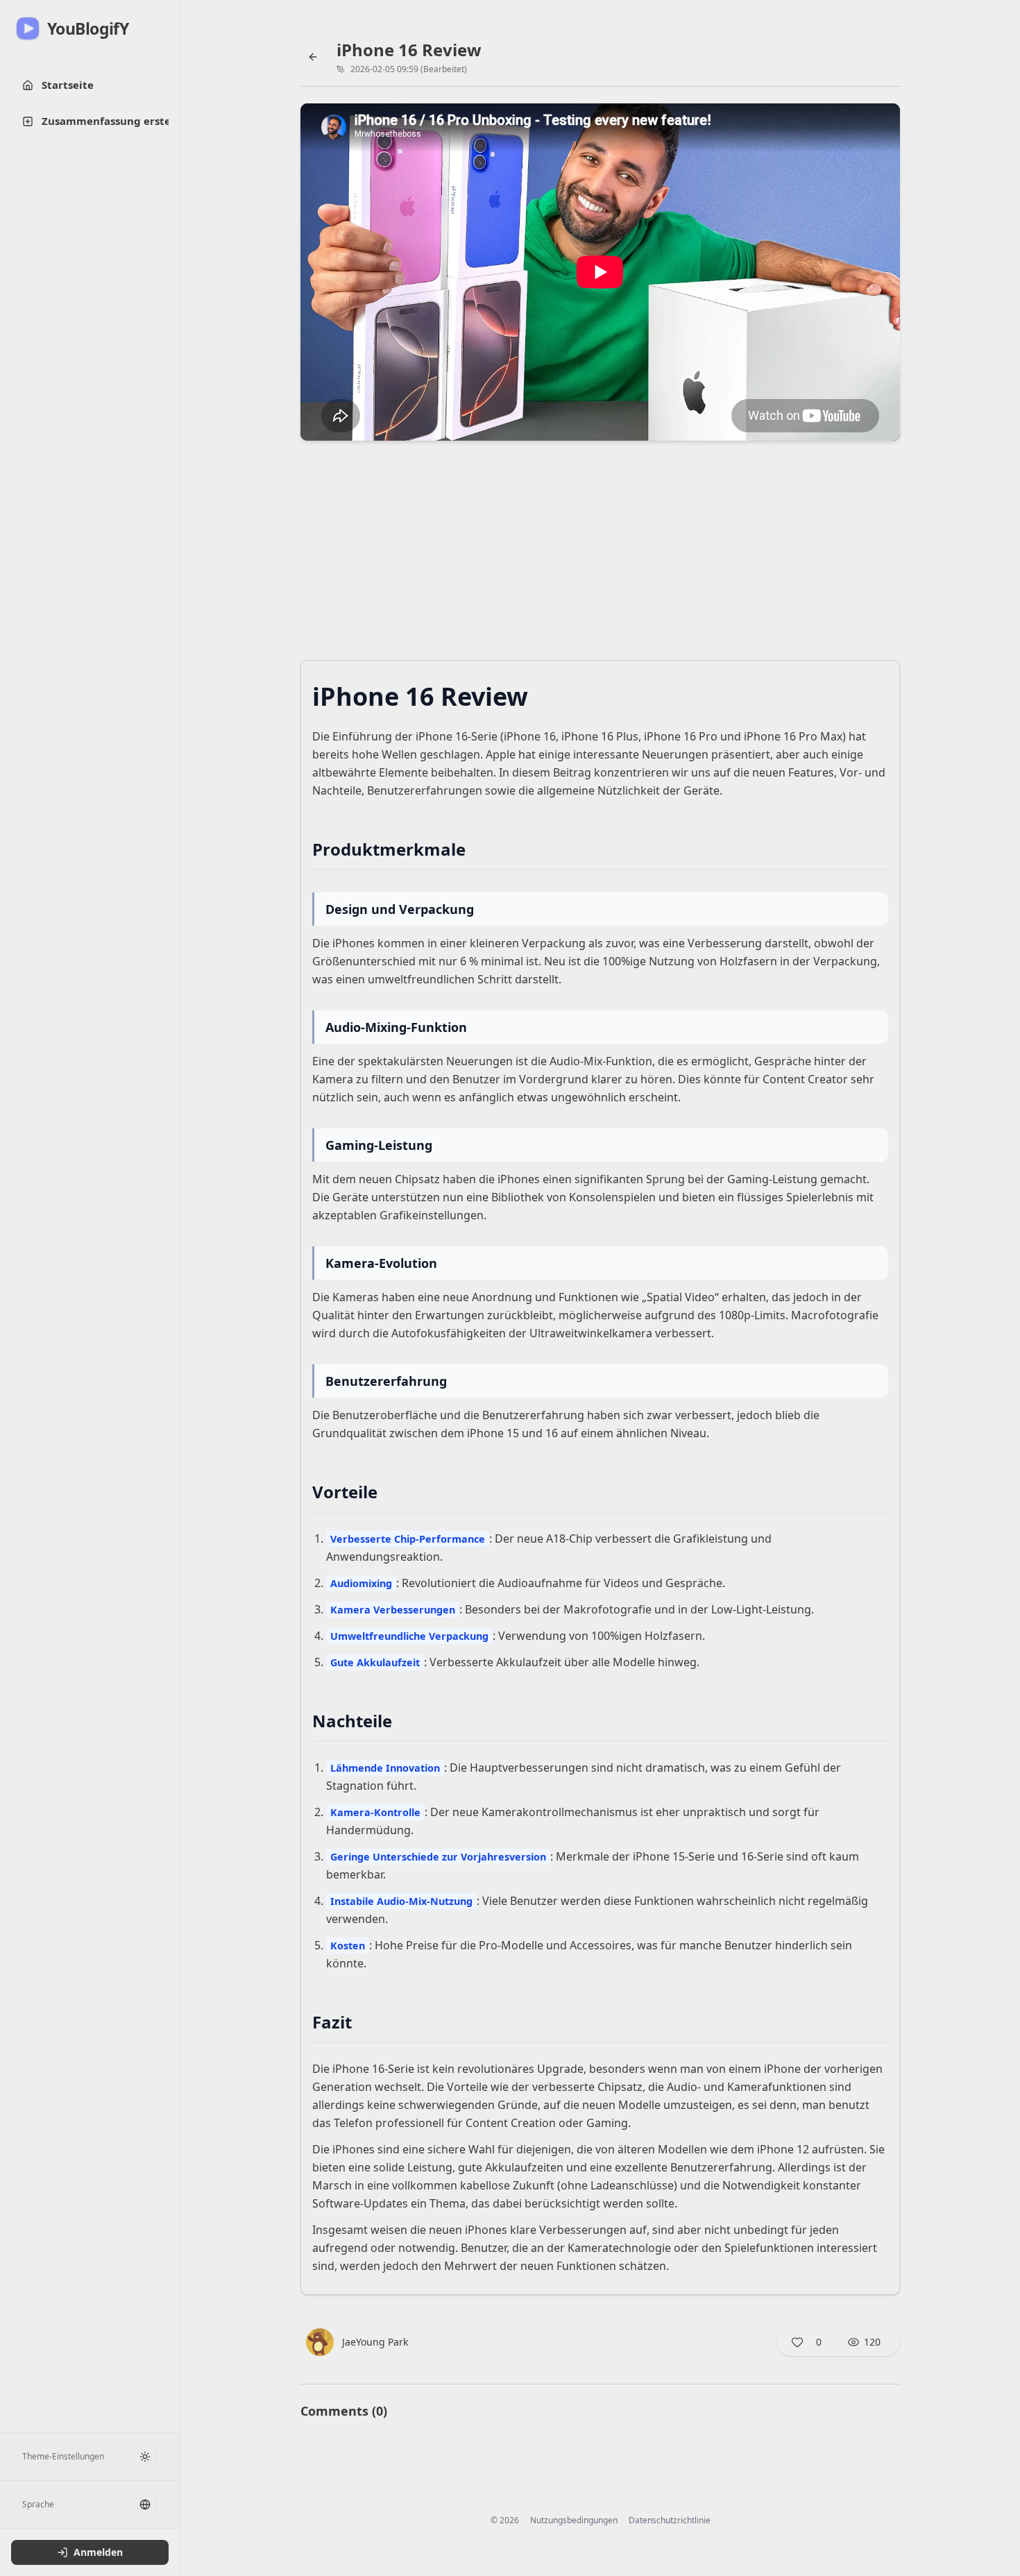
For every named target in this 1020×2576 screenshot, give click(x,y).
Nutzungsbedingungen (574, 2520)
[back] (313, 57)
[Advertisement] (600, 554)
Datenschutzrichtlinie (670, 2520)
